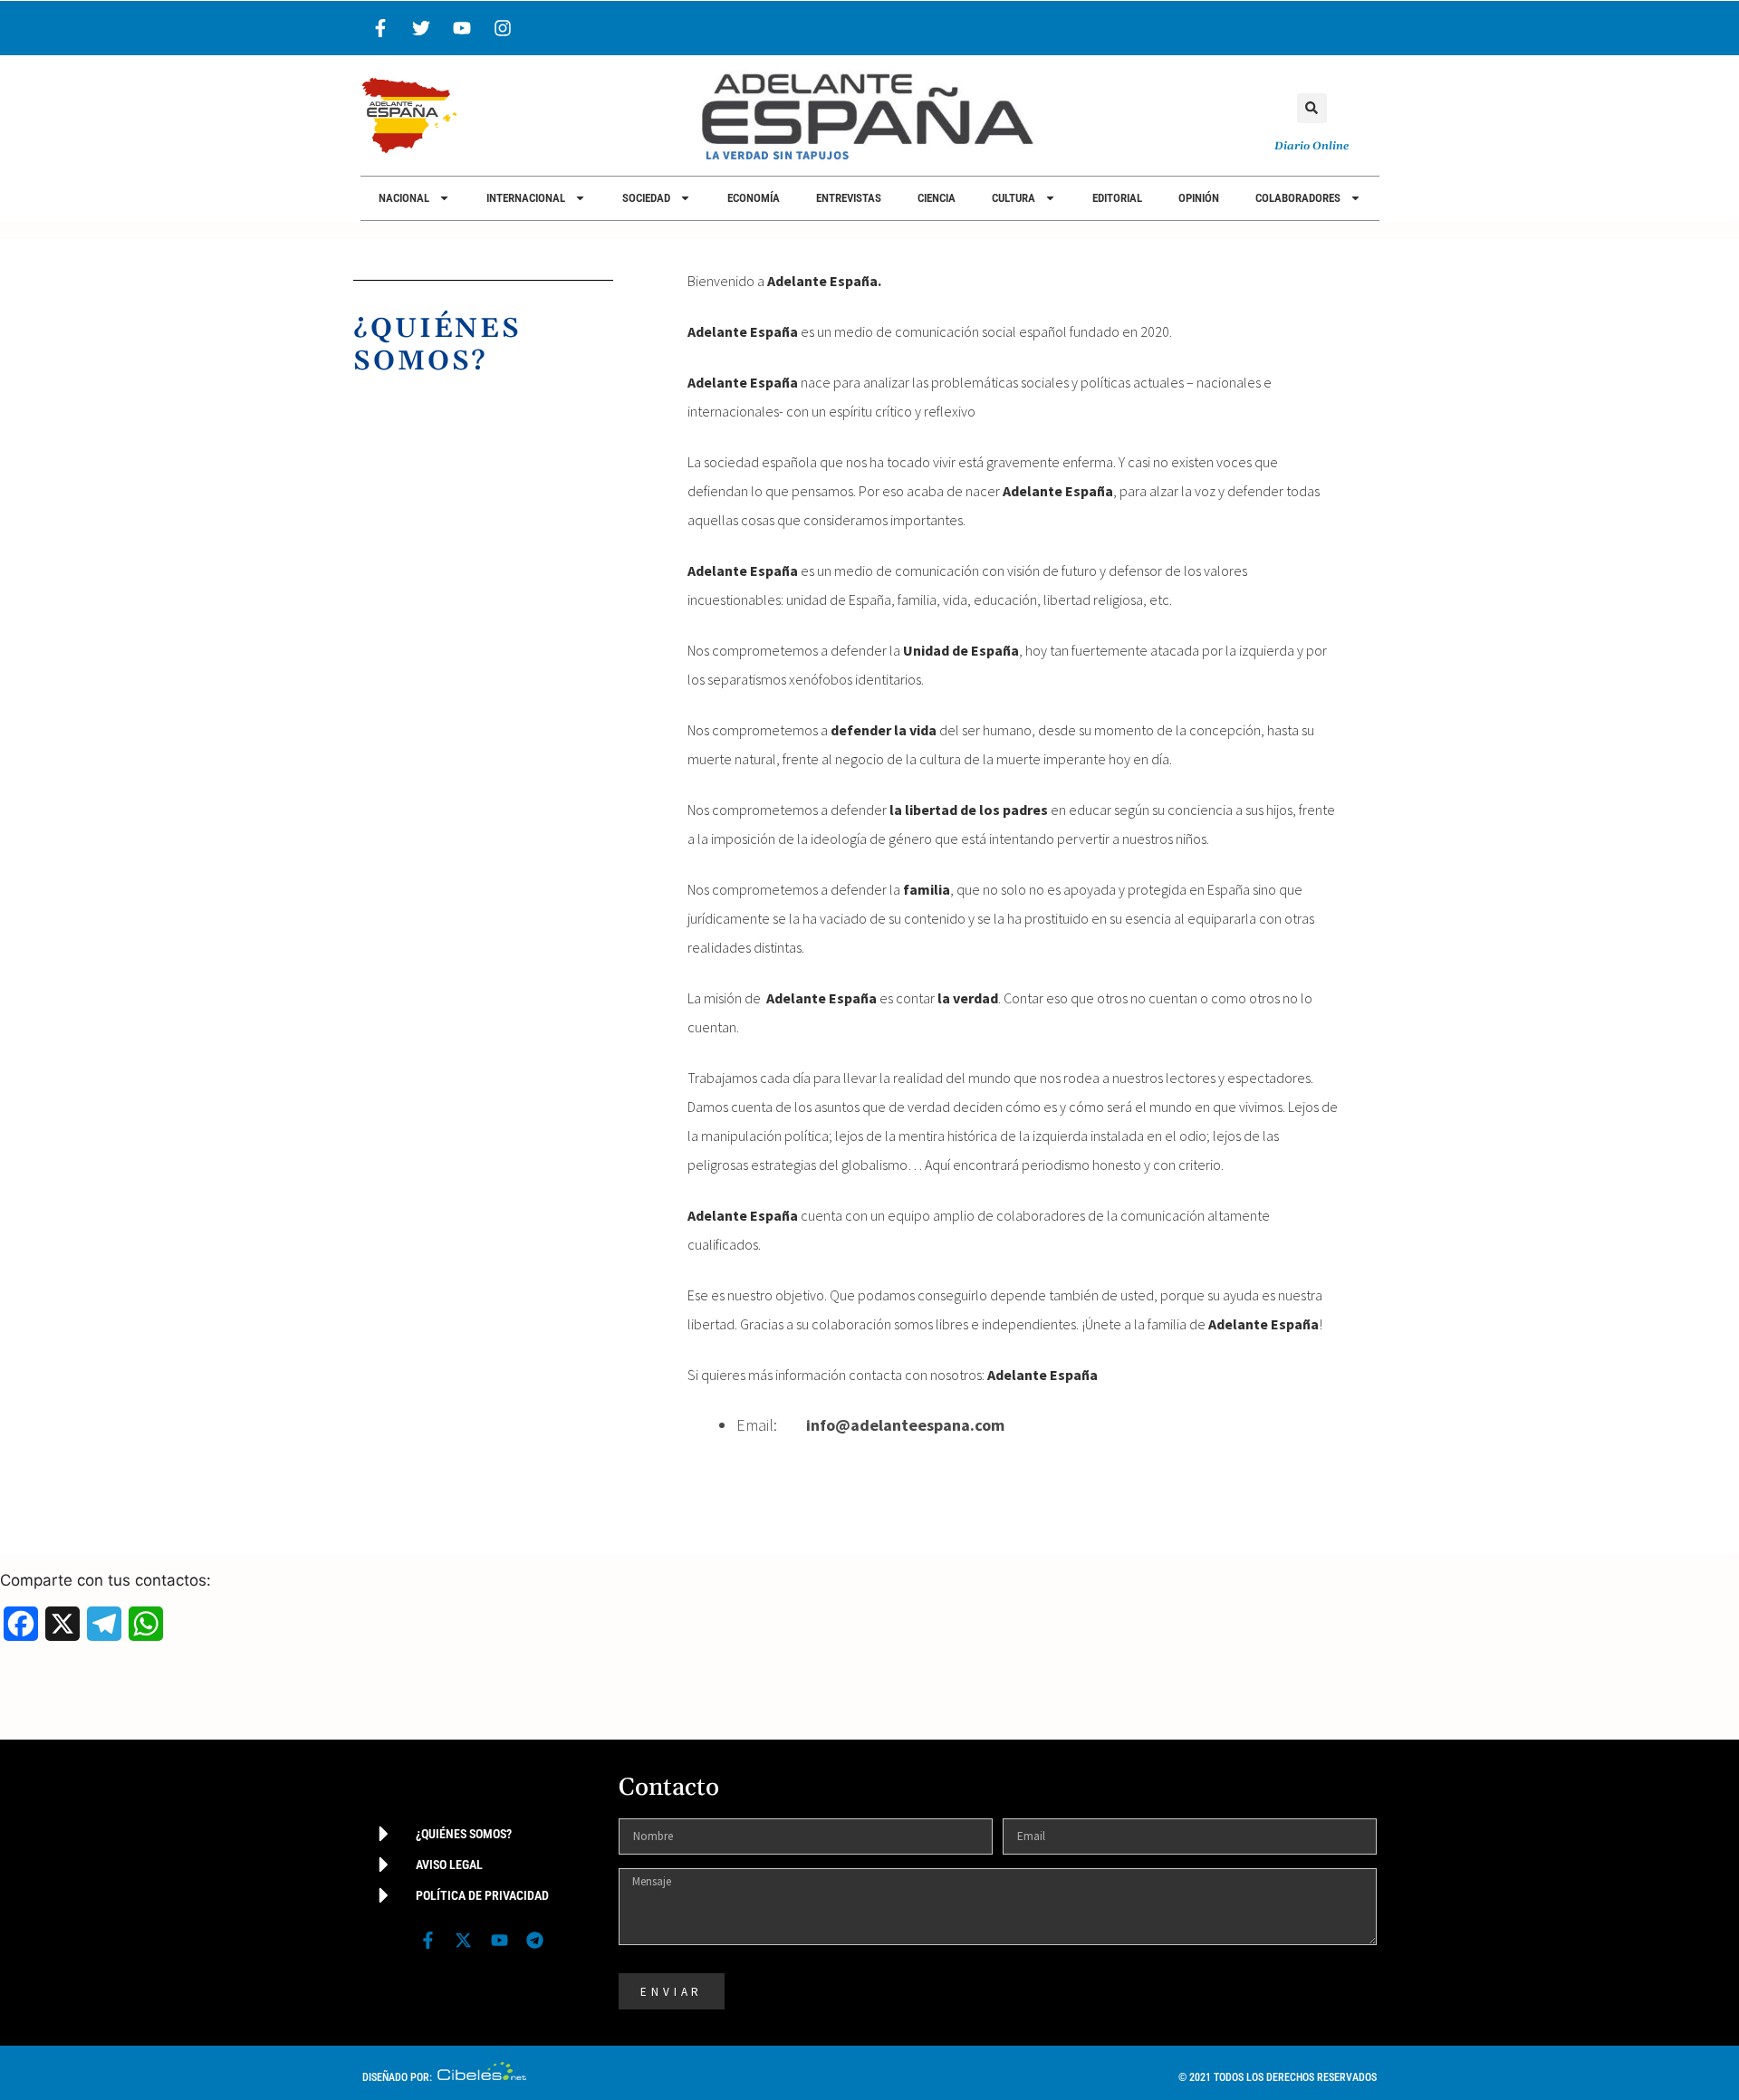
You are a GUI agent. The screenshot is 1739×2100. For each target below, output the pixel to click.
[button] (1312, 108)
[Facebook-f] (380, 28)
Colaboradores (1298, 198)
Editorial (1117, 198)
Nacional (404, 198)
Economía (754, 198)
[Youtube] (462, 28)
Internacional (526, 198)
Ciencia (937, 198)
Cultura (1014, 198)
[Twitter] (421, 28)
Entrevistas (849, 198)
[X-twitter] (464, 1940)
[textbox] (1038, 1425)
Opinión (1199, 198)
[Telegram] (534, 1940)
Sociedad (646, 198)
